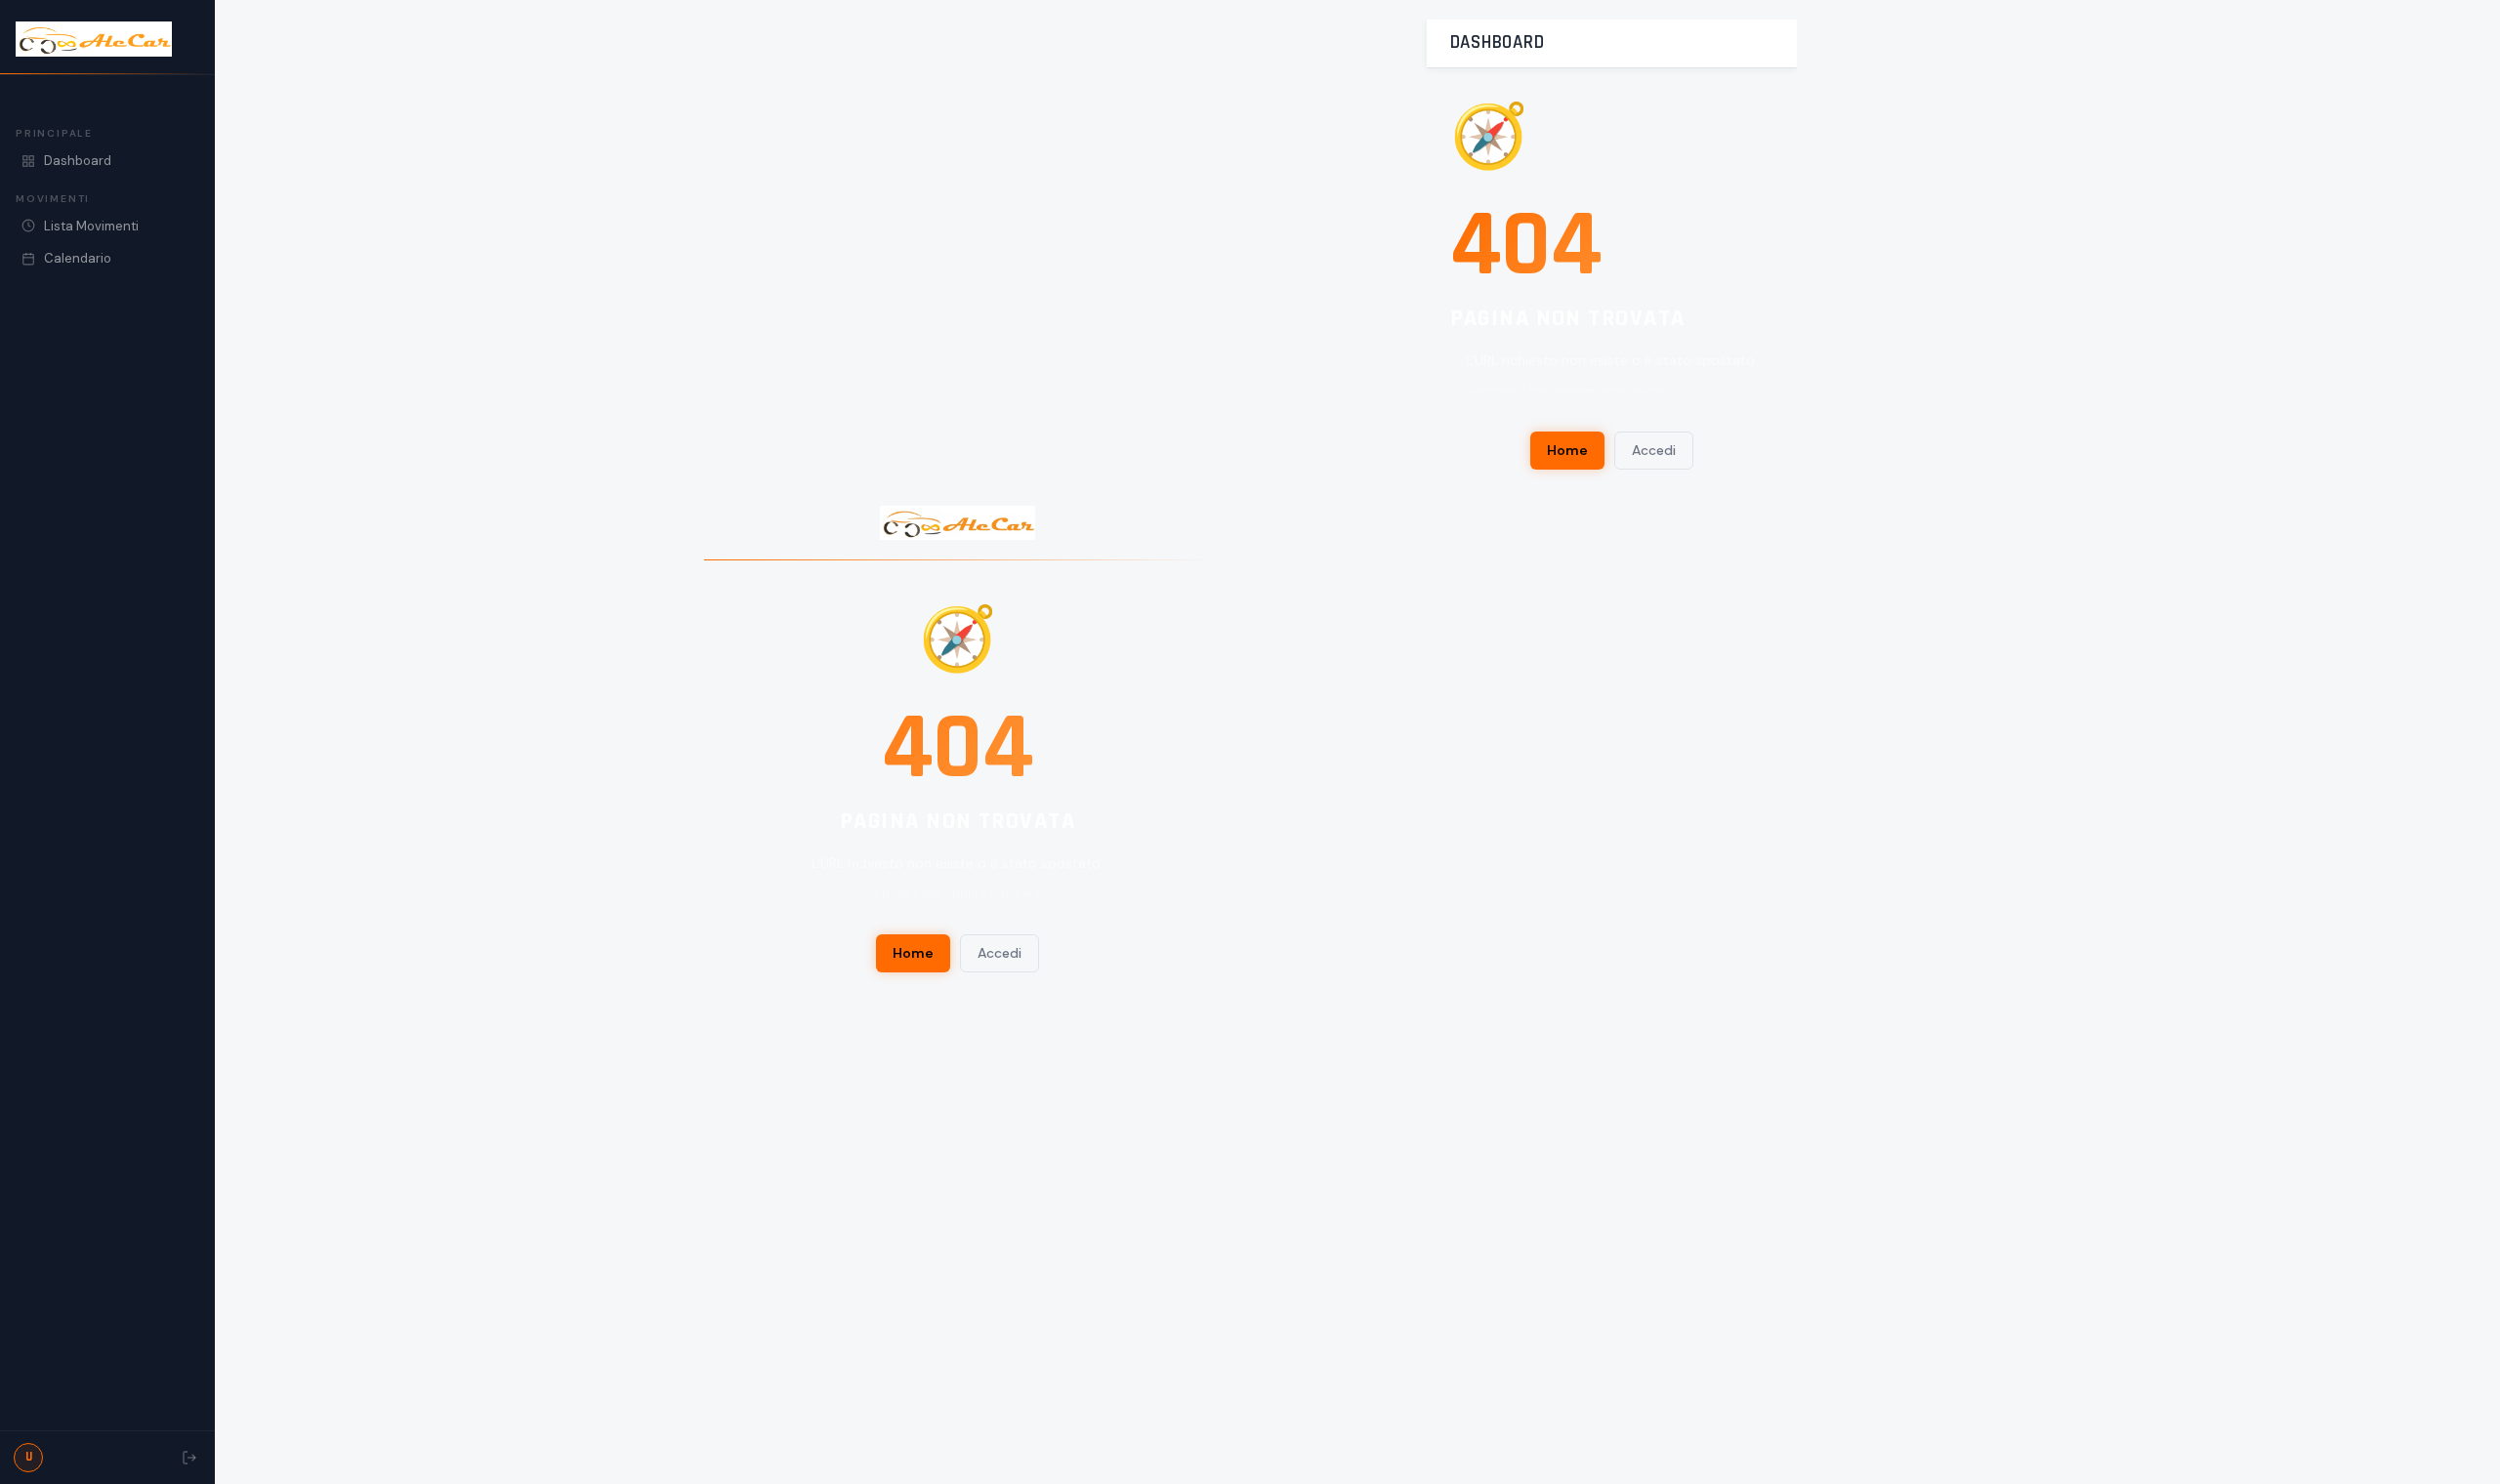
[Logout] (189, 1458)
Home (913, 953)
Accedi (1000, 953)
